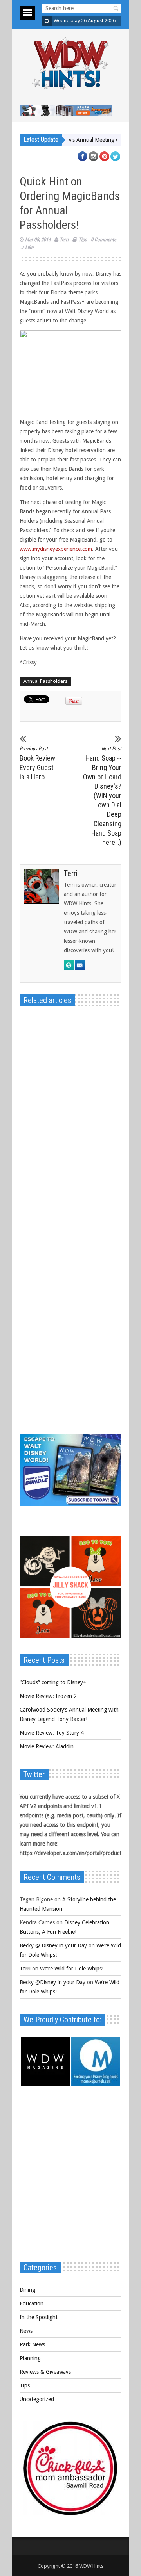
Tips (83, 240)
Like (29, 247)
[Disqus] (70, 1122)
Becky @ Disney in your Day (53, 1945)
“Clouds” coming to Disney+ (53, 1682)
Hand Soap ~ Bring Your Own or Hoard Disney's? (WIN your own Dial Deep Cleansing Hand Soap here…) (102, 796)
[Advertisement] (70, 2178)
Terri (64, 240)
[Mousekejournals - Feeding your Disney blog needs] (96, 2084)
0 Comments (104, 240)
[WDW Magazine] (45, 2084)
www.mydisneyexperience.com (56, 549)
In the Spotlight (39, 2317)
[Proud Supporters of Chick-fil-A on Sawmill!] (70, 2513)
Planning (30, 2358)
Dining (27, 2290)
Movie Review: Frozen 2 (48, 1696)
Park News (32, 2344)
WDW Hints (91, 2566)
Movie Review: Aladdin (47, 1746)
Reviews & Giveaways (45, 2372)
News (26, 2331)
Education (32, 2303)
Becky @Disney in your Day (52, 1982)
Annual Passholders (45, 681)
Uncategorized (37, 2399)
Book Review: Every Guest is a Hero (38, 763)
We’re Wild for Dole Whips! (72, 1969)
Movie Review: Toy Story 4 (52, 1733)
